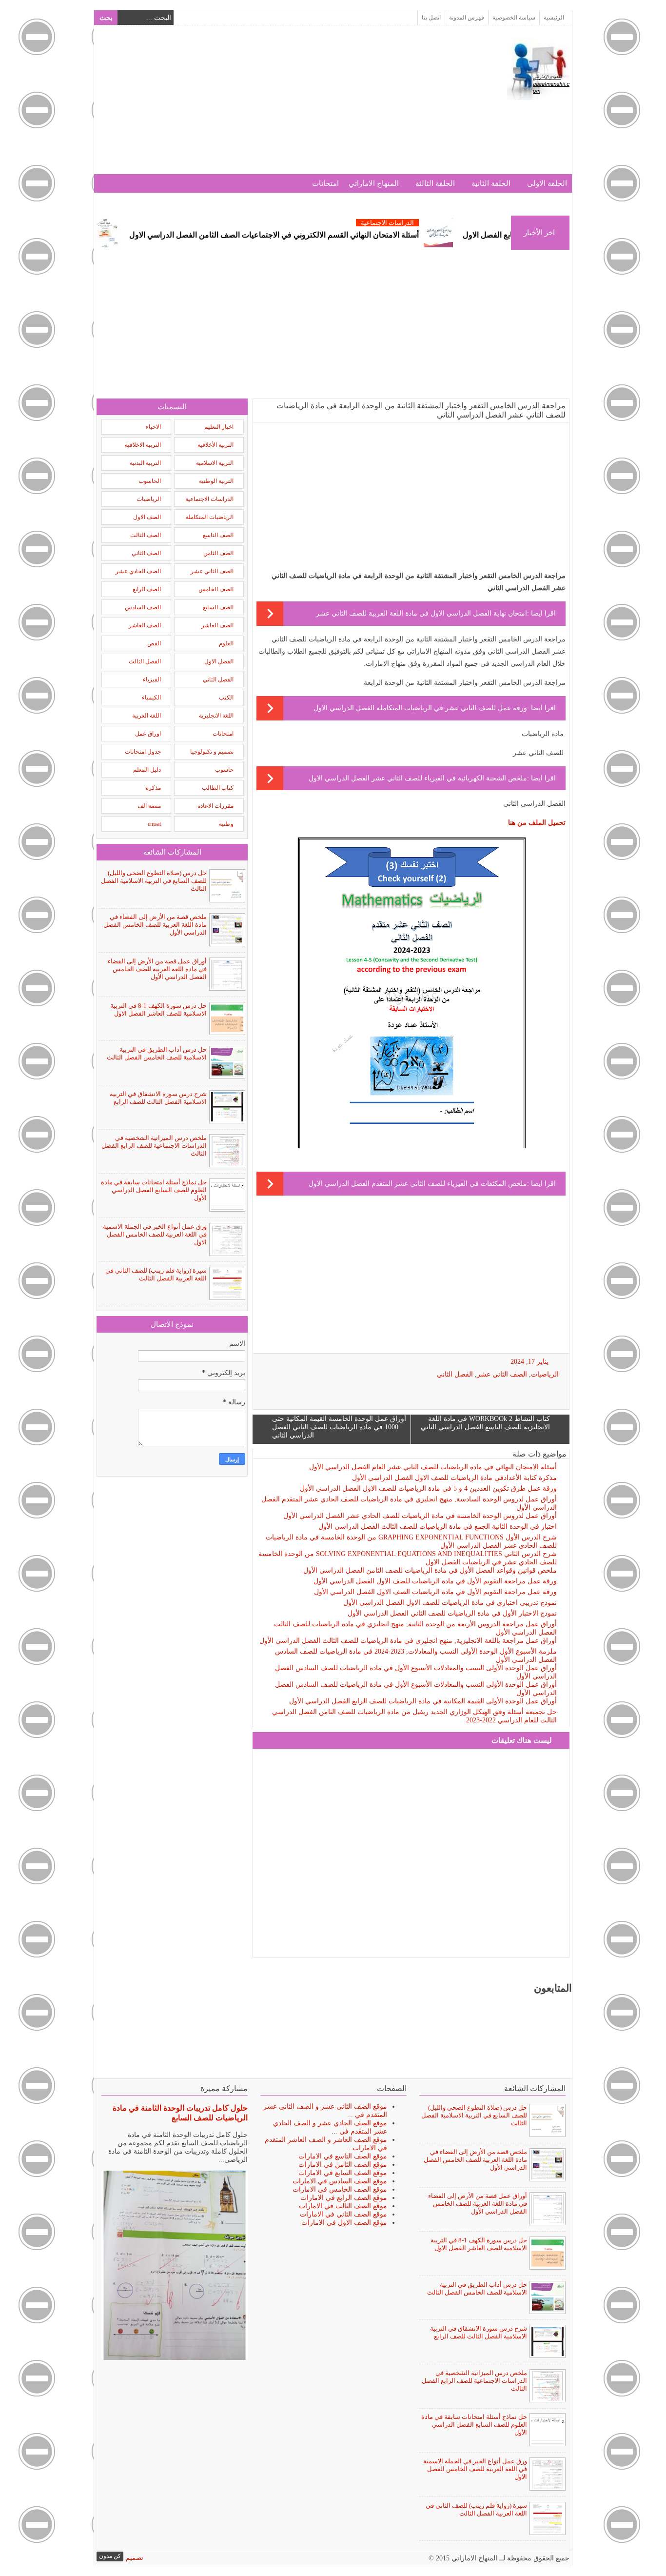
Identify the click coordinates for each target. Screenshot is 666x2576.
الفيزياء (152, 679)
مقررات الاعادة (215, 806)
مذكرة (153, 788)
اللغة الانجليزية (216, 716)
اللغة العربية (147, 716)
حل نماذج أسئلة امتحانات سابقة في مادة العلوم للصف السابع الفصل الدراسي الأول (154, 1190)
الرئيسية (554, 18)
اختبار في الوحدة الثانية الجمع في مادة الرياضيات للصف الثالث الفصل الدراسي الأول (438, 1527)
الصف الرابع (147, 589)
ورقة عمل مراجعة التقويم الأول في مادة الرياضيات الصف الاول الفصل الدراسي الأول (435, 1592)
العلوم (226, 643)
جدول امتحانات (143, 752)
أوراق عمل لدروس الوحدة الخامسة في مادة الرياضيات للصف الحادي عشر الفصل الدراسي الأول (420, 1516)
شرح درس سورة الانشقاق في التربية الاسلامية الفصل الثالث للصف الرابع (158, 1098)
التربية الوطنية (216, 481)
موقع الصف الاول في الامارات (344, 2223)
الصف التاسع (218, 535)
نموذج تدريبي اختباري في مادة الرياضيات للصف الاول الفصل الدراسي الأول (450, 1603)
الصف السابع (218, 607)
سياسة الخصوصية (514, 18)
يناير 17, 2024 (529, 1362)
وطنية (226, 824)
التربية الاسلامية (215, 463)
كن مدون (110, 2556)
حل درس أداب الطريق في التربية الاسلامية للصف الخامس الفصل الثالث (157, 1053)
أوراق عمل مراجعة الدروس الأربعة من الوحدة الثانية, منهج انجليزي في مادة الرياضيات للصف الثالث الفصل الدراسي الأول (415, 1628)
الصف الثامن (218, 553)
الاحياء (153, 427)
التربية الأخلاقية (215, 445)
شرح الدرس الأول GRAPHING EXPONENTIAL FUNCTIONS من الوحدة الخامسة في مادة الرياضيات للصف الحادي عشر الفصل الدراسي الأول (411, 1541)
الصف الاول (147, 517)
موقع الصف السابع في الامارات (343, 2173)
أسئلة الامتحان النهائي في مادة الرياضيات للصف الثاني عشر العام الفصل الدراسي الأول (433, 1467)
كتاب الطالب (218, 788)
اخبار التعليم (219, 427)
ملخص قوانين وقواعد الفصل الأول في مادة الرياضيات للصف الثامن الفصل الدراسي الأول (430, 1570)
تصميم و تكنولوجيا (212, 752)
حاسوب (224, 770)
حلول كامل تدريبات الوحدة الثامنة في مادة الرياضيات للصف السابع (180, 2113)
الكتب (226, 698)
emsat (154, 824)
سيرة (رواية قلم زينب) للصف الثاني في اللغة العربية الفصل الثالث (156, 1274)
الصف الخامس (216, 589)
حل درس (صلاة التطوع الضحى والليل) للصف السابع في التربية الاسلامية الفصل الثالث (154, 881)
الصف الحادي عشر (138, 571)
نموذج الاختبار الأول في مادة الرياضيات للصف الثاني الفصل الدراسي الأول (452, 1613)
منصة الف (149, 806)
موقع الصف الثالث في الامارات (343, 2206)
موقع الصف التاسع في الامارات (343, 2156)
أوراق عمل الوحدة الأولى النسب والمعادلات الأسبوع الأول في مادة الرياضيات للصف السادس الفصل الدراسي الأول (416, 1672)
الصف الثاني (146, 553)
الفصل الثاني (455, 1374)
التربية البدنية (145, 463)
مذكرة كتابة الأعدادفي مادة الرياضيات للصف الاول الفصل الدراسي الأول (454, 1478)
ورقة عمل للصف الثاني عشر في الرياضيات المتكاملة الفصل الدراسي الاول (420, 708)
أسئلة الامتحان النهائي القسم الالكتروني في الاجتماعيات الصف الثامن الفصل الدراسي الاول (329, 235)
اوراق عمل (148, 734)
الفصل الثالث (145, 661)
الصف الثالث (146, 535)
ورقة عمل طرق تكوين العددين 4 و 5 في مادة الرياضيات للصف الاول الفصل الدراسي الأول (428, 1488)
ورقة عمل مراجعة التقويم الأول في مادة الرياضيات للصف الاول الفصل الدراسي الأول (435, 1581)
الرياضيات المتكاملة (210, 517)
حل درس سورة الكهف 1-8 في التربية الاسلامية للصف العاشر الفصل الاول (158, 1009)
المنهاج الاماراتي (374, 183)
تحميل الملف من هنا (537, 823)
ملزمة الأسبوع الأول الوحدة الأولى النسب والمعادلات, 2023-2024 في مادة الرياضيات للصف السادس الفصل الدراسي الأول (416, 1656)
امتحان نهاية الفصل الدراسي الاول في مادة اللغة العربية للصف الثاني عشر (421, 613)
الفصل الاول (219, 661)
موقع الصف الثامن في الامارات (343, 2165)
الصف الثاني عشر (502, 1374)
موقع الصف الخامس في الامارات (340, 2189)
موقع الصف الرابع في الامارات (344, 2198)
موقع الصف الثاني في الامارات (343, 2214)
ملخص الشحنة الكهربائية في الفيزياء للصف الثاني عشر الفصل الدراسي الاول (418, 778)
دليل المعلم (147, 770)
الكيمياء (151, 698)
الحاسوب (150, 481)
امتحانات (325, 183)
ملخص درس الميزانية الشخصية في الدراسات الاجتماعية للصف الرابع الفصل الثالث (154, 1146)
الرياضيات (545, 1374)
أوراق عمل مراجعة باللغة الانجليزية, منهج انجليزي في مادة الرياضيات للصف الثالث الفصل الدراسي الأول (408, 1641)
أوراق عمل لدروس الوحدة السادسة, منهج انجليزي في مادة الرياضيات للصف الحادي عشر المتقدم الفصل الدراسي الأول (409, 1503)
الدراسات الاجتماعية (442, 223)
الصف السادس (143, 607)
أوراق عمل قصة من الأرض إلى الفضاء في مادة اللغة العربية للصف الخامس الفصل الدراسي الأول (157, 969)
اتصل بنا (431, 18)
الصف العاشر (217, 625)
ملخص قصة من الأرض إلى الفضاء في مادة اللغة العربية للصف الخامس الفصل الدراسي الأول (155, 925)
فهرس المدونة (467, 18)
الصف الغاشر (145, 625)
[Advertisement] (274, 106)
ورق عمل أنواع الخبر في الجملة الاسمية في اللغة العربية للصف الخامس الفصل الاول (155, 1234)
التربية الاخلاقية (143, 445)
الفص (154, 643)
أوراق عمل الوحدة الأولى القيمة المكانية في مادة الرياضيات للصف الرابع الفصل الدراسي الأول (423, 1701)
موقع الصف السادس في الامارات (340, 2181)
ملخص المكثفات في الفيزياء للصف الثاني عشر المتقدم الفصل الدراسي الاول (418, 1184)
